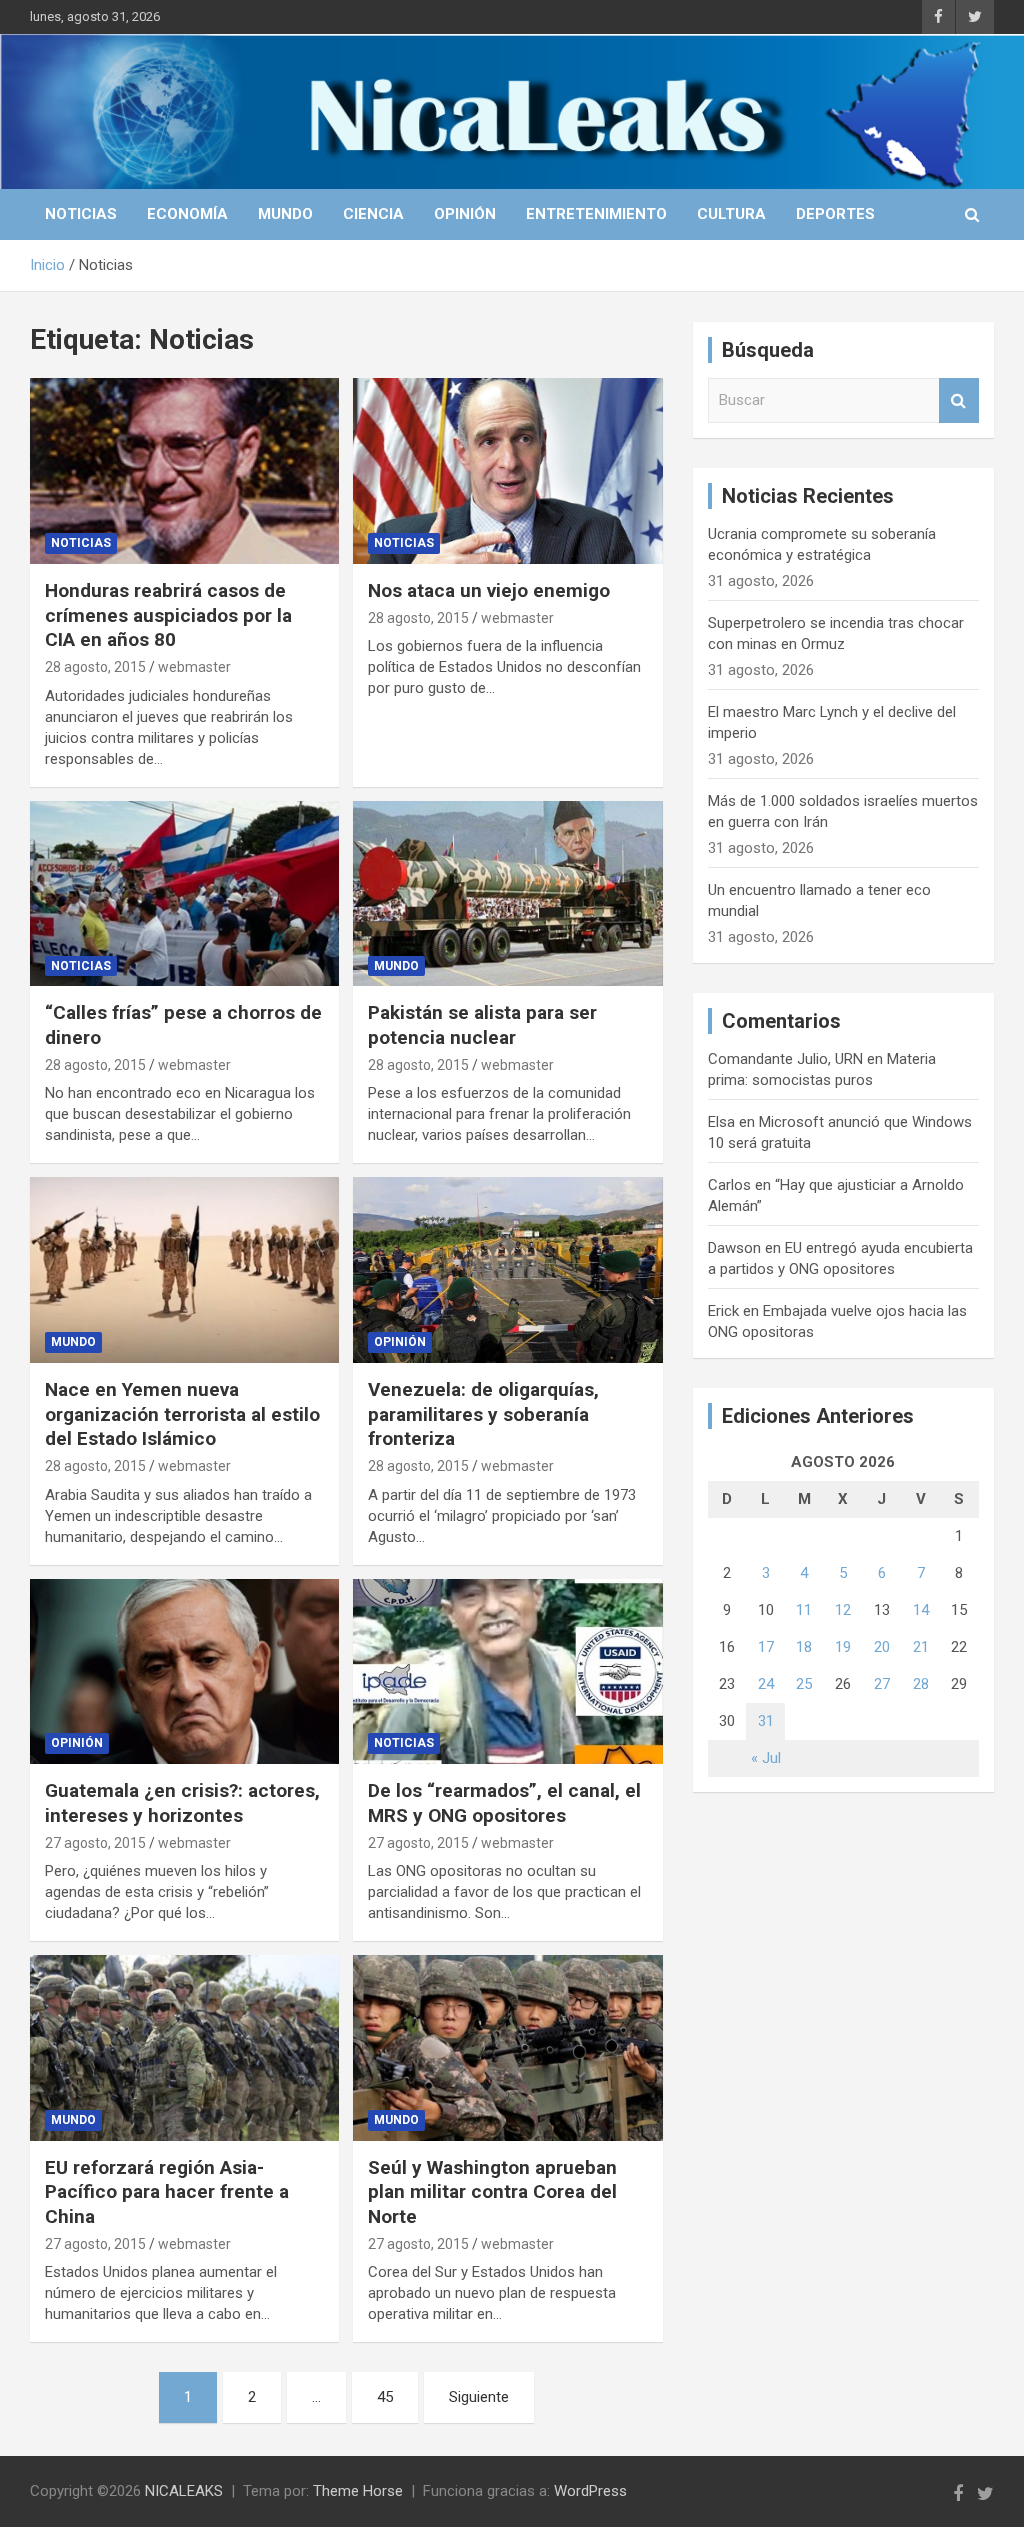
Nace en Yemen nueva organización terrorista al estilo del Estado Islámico (182, 1414)
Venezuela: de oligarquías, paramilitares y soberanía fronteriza (483, 1414)
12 (843, 1610)
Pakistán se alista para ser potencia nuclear (482, 1025)
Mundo (285, 214)
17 (766, 1647)
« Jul (766, 1758)
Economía (187, 214)
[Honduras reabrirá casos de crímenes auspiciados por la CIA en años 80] (184, 471)
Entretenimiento (596, 214)
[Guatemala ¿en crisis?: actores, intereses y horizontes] (184, 1671)
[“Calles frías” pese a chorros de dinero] (184, 893)
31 (766, 1721)
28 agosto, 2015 (95, 667)
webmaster (194, 667)
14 (921, 1610)
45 (385, 2397)
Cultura (731, 214)
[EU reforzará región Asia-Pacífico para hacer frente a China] (184, 2048)
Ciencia (373, 214)
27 (882, 1684)
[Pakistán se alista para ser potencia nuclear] (507, 893)
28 (921, 1684)
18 (804, 1647)
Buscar (959, 400)
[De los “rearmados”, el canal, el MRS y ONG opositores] (507, 1671)
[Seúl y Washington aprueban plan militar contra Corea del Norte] (507, 2048)
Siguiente (479, 2397)
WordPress (590, 2491)
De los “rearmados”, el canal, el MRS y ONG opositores (504, 1803)
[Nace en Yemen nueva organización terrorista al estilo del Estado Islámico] (184, 1270)
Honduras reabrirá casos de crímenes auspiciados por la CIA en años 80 (168, 615)
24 (766, 1684)
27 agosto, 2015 (95, 1843)
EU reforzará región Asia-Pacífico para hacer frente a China (167, 2192)
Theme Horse (358, 2491)
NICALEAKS (184, 2491)
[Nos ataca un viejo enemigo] (507, 471)
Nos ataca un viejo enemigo (489, 590)
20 (882, 1647)
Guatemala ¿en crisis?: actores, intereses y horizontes (182, 1803)
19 (843, 1647)
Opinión (465, 214)
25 (804, 1684)
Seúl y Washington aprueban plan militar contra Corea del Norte (492, 2192)
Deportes (835, 214)
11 (804, 1610)
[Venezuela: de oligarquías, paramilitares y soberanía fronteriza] (507, 1270)
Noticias (81, 214)
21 (921, 1647)
